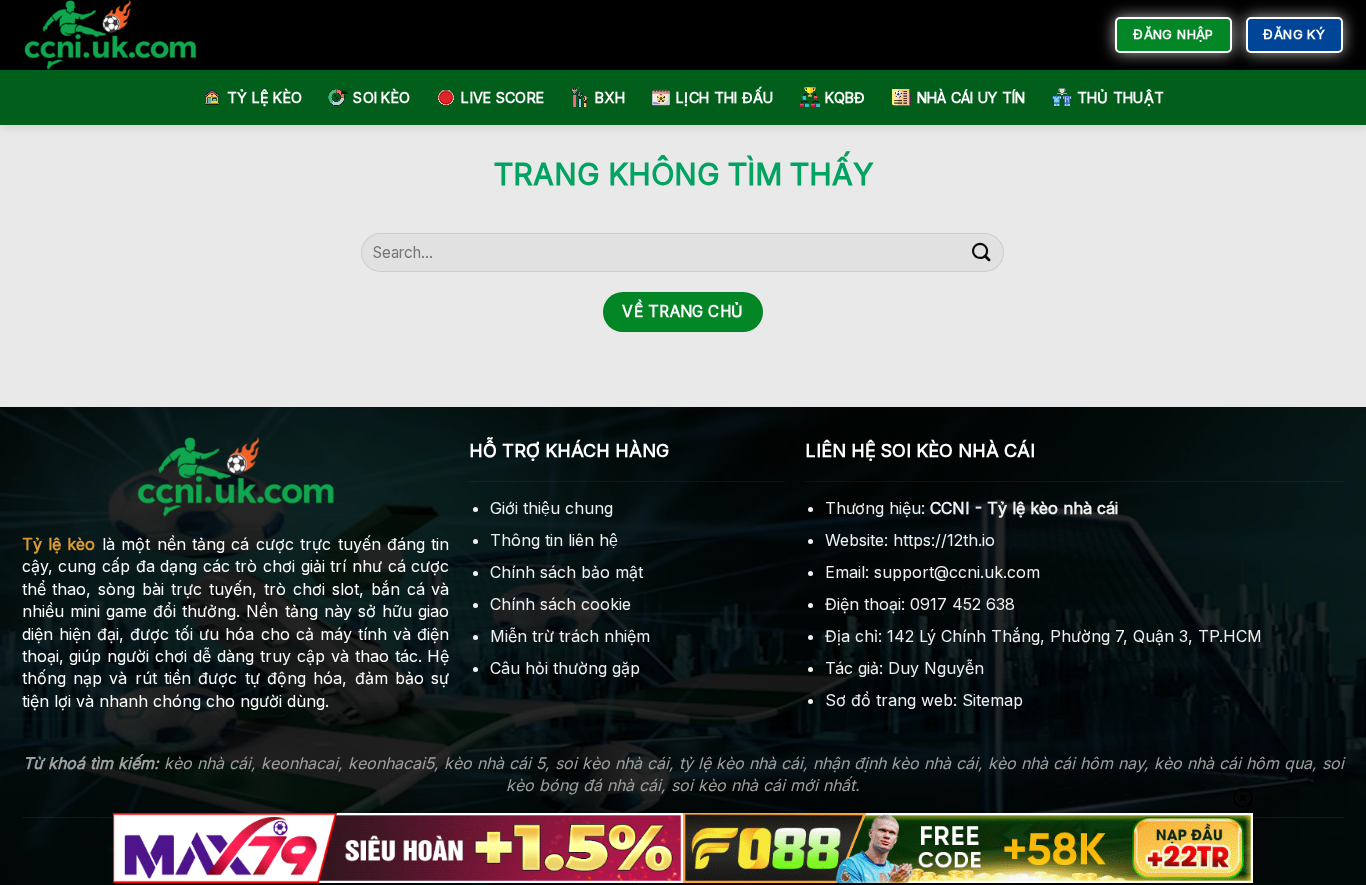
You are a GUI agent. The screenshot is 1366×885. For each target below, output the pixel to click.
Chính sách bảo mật (566, 572)
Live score (502, 97)
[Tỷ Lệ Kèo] (128, 35)
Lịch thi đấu (724, 97)
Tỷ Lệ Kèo (265, 97)
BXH (610, 97)
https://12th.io (944, 540)
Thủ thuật (1121, 97)
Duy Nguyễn (936, 668)
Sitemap (992, 700)
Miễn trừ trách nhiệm (570, 636)
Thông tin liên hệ (554, 540)
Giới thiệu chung (551, 508)
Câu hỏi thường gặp (565, 668)
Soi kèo (381, 97)
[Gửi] (981, 252)
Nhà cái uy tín (971, 97)
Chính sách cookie (560, 604)
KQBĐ (845, 97)
